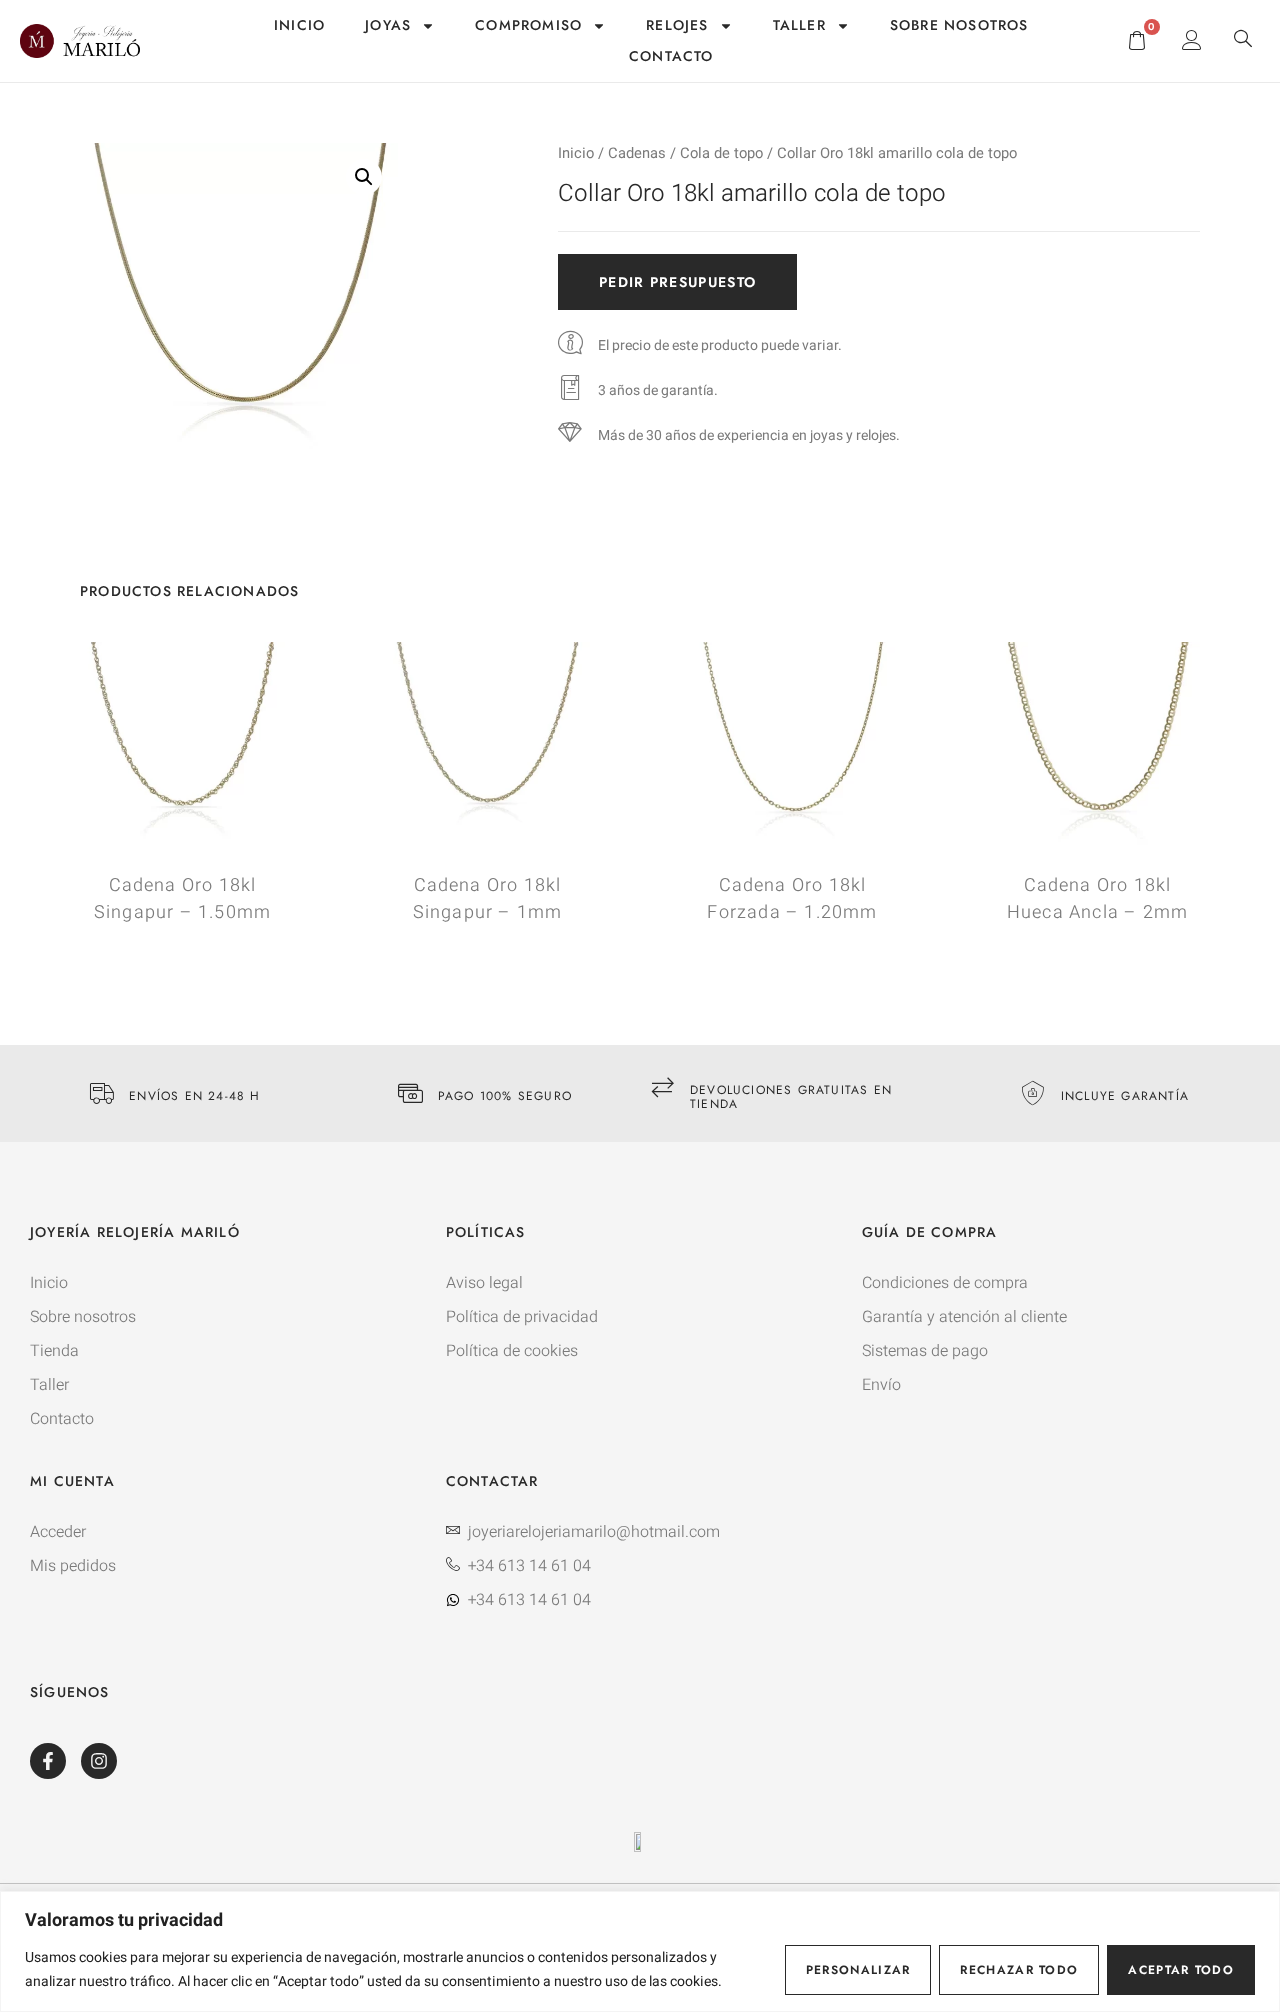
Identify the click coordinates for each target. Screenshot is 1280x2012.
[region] (640, 1951)
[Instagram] (99, 1761)
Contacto (671, 56)
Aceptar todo (1181, 1970)
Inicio (299, 25)
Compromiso (528, 25)
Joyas (388, 25)
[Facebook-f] (48, 1761)
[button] (1243, 41)
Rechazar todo (1019, 1970)
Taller (799, 25)
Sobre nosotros (959, 25)
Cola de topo (721, 153)
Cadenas (637, 153)
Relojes (677, 25)
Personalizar (858, 1970)
